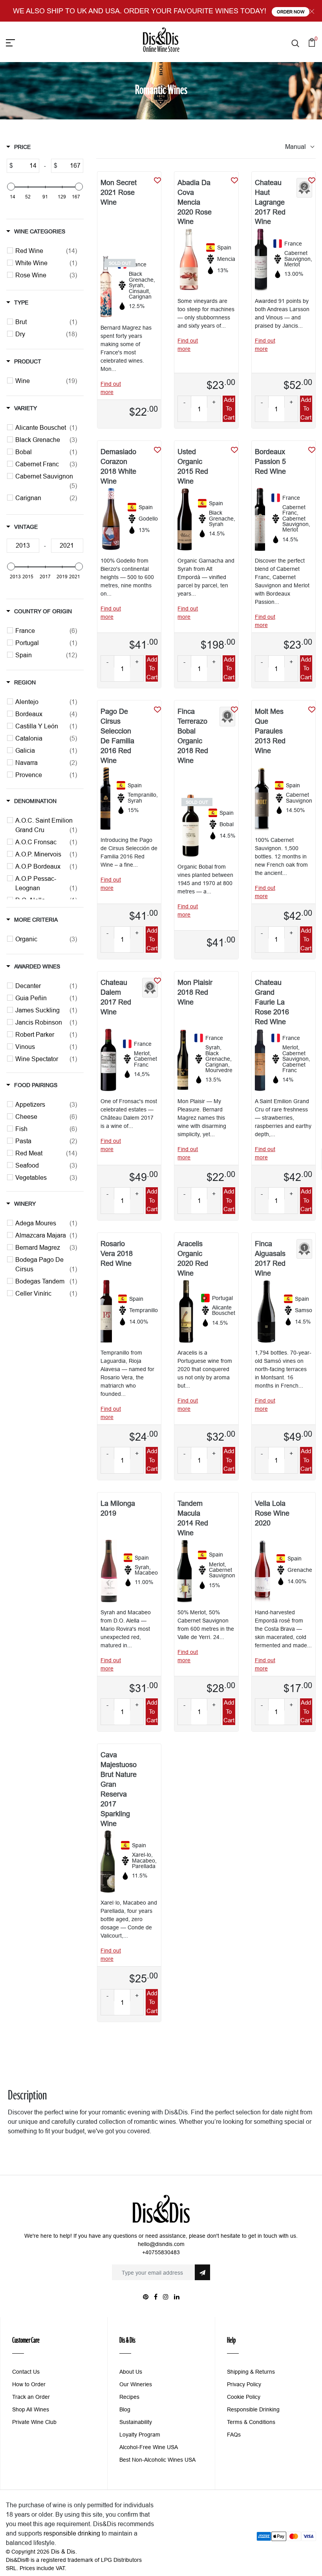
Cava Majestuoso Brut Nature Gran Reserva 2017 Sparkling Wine (119, 1789)
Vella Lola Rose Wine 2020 (272, 1513)
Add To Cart (229, 409)
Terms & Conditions (251, 2422)
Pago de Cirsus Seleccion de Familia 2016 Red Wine (117, 736)
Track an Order (31, 2397)
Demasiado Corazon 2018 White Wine (118, 466)
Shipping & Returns (251, 2372)
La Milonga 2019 (118, 1508)
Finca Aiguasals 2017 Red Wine (270, 1258)
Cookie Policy (244, 2397)
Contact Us (26, 2372)
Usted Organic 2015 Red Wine (193, 466)
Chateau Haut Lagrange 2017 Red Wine (270, 202)
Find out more (111, 388)
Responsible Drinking (253, 2409)
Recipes (129, 2397)
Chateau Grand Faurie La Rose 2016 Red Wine (272, 1002)
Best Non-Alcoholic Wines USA (157, 2460)
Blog (125, 2409)
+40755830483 (161, 2252)
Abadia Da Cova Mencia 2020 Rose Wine (195, 202)
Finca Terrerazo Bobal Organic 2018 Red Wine (193, 736)
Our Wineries (136, 2384)
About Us (131, 2372)
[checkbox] (46, 251)
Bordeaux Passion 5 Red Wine (270, 461)
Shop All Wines (31, 2409)
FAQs (234, 2435)
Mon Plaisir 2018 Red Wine (195, 992)
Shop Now (292, 12)
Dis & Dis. (64, 2551)
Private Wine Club (34, 2422)
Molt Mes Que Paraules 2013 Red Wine (270, 731)
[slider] (11, 187)
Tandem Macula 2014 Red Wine (193, 1518)
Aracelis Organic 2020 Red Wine (193, 1258)
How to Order (29, 2384)
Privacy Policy (244, 2384)
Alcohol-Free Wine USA (149, 2447)
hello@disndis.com (161, 2244)
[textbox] (26, 166)
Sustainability (136, 2422)
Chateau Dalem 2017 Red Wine (116, 997)
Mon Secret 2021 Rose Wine (119, 192)
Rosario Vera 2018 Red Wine (117, 1253)
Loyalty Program (140, 2435)
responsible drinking (72, 2533)
